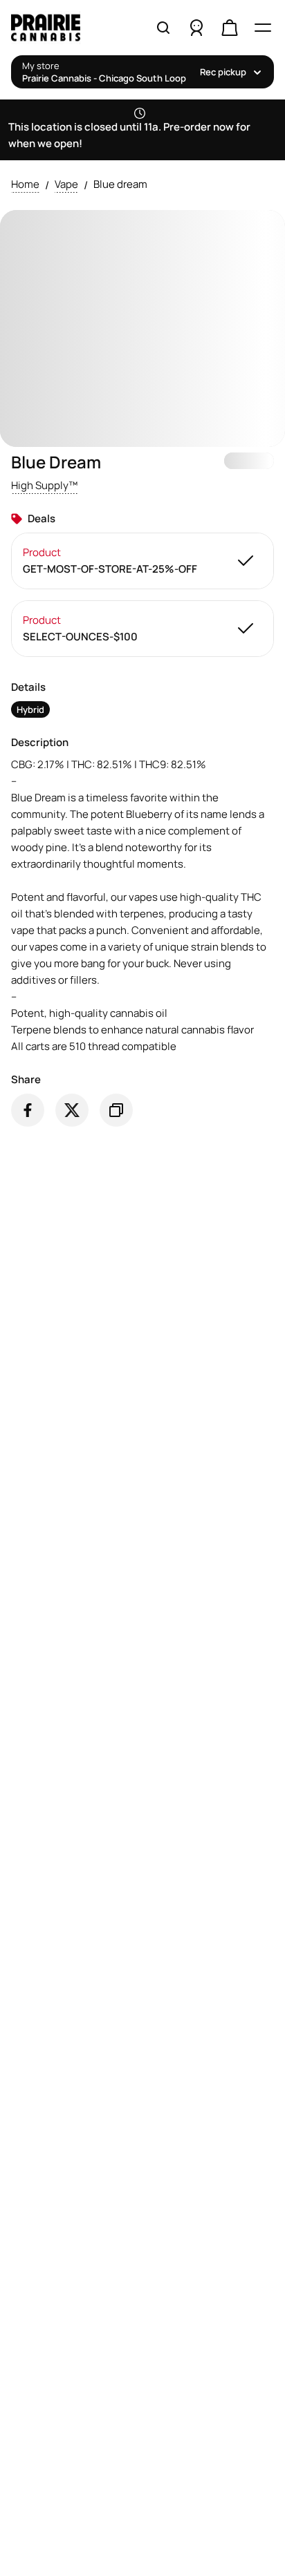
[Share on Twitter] (72, 1110)
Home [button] (25, 184)
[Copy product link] (116, 1110)
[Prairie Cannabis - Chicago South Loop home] (63, 28)
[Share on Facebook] (28, 1110)
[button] (44, 486)
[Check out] (230, 28)
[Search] (163, 28)
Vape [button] (66, 184)
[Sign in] (196, 28)
